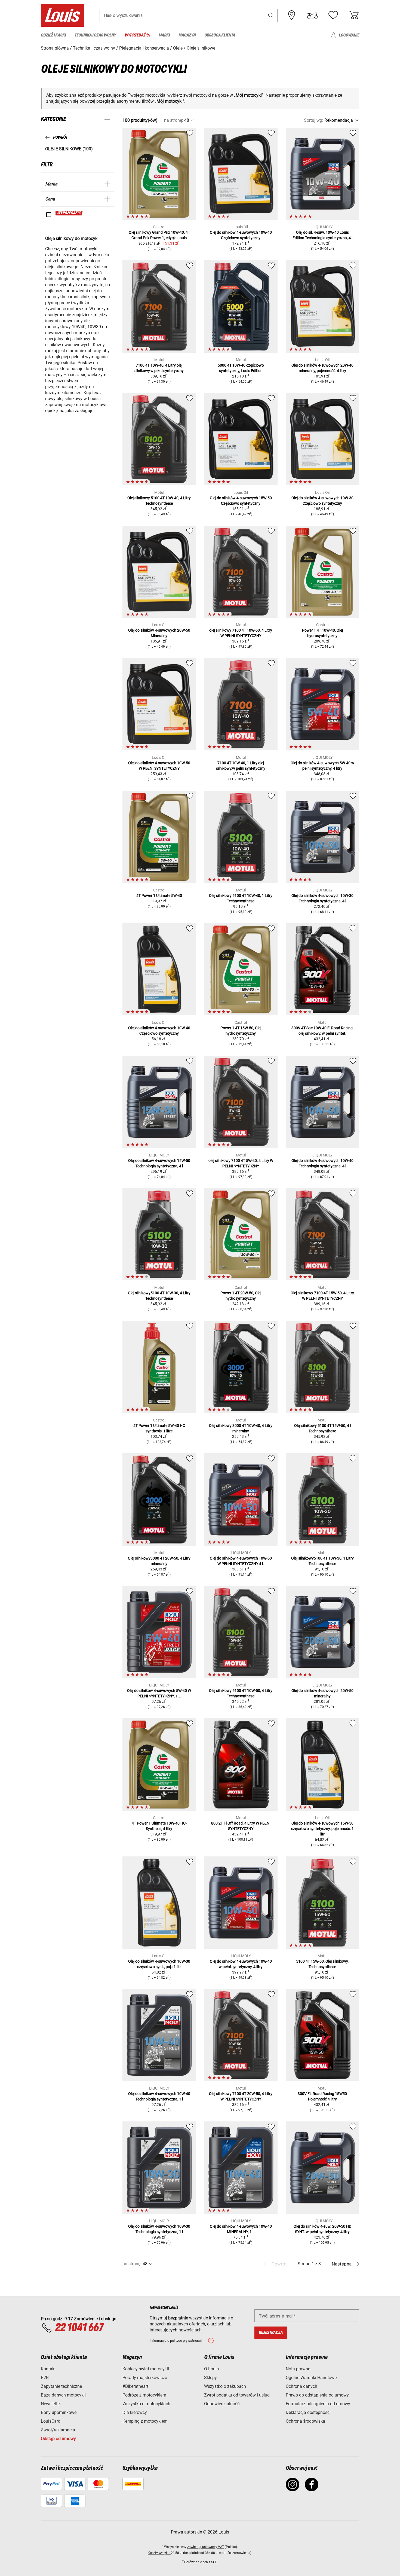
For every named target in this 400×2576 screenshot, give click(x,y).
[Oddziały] (292, 15)
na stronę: (174, 120)
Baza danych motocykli (63, 2395)
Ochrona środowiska (305, 2421)
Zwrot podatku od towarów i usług (237, 2395)
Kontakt (48, 2369)
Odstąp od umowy (58, 2439)
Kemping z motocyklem (145, 2421)
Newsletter (51, 2404)
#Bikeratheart (135, 2386)
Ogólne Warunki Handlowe (311, 2378)
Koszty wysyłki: (159, 2553)
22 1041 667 (79, 2328)
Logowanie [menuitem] (349, 35)
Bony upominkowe (59, 2412)
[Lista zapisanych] (333, 15)
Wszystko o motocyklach (146, 2404)
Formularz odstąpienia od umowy (318, 2404)
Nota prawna (298, 2369)
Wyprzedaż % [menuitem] (137, 35)
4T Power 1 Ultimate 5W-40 (159, 896)
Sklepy (210, 2378)
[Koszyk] (354, 15)
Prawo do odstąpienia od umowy (317, 2395)
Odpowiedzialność (222, 2404)
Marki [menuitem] (164, 35)
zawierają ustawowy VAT (206, 2547)
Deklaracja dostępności (308, 2412)
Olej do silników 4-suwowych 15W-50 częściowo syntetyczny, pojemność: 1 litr (322, 1829)
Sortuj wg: (314, 120)
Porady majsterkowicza (145, 2378)
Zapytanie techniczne (61, 2386)
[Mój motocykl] (312, 15)
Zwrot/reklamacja (58, 2430)
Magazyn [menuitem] (187, 35)
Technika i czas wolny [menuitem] (95, 35)
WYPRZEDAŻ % (69, 213)
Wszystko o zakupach (225, 2386)
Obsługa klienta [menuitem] (220, 35)
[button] (271, 15)
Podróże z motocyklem (144, 2395)
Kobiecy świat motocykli (146, 2369)
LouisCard (51, 2421)
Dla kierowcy (135, 2412)
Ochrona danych (301, 2386)
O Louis (211, 2369)
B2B (45, 2378)
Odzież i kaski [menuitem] (53, 35)
